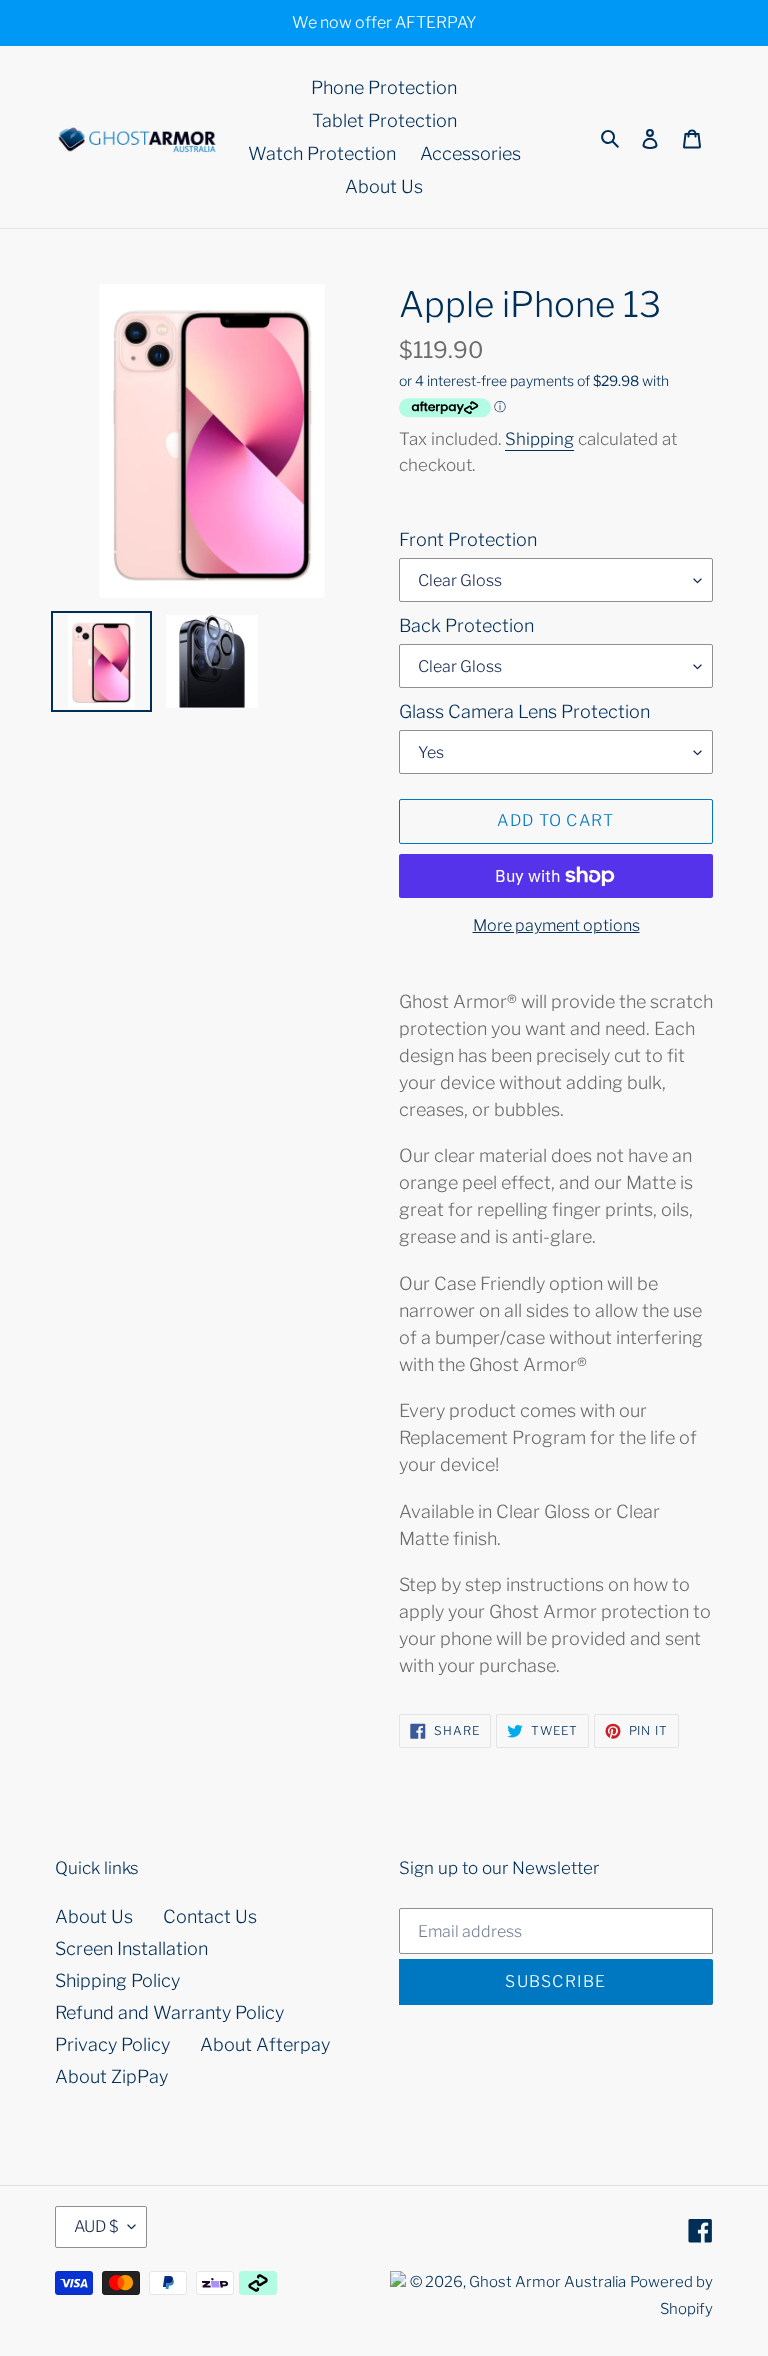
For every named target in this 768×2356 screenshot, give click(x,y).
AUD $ (96, 2226)
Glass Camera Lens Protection (524, 711)
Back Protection (466, 625)
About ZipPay (111, 2076)
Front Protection (468, 539)
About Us (94, 1916)
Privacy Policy (112, 2044)
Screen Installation (131, 1948)
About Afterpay (265, 2044)
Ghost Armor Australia (547, 2282)
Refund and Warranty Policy (169, 2012)
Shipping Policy (117, 1980)
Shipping (539, 439)
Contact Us (210, 1916)
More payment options (556, 925)
